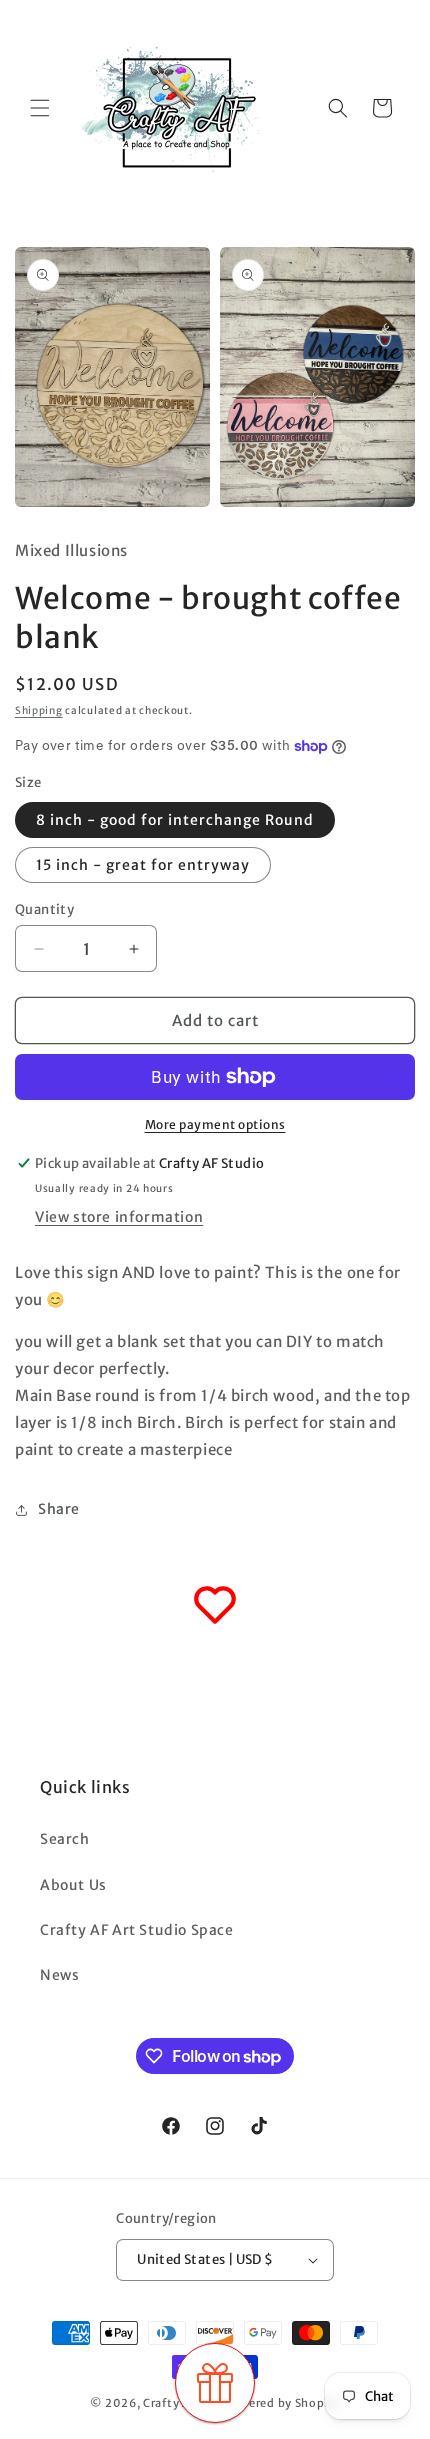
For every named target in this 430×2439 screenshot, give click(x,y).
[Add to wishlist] (215, 1605)
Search (65, 1839)
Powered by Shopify (282, 2403)
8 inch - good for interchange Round (175, 820)
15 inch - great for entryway (143, 865)
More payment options (215, 1124)
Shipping (39, 710)
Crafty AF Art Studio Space (137, 1930)
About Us (73, 1885)
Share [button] (59, 1509)
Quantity (44, 909)
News (59, 1975)
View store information (119, 1217)
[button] (40, 108)
